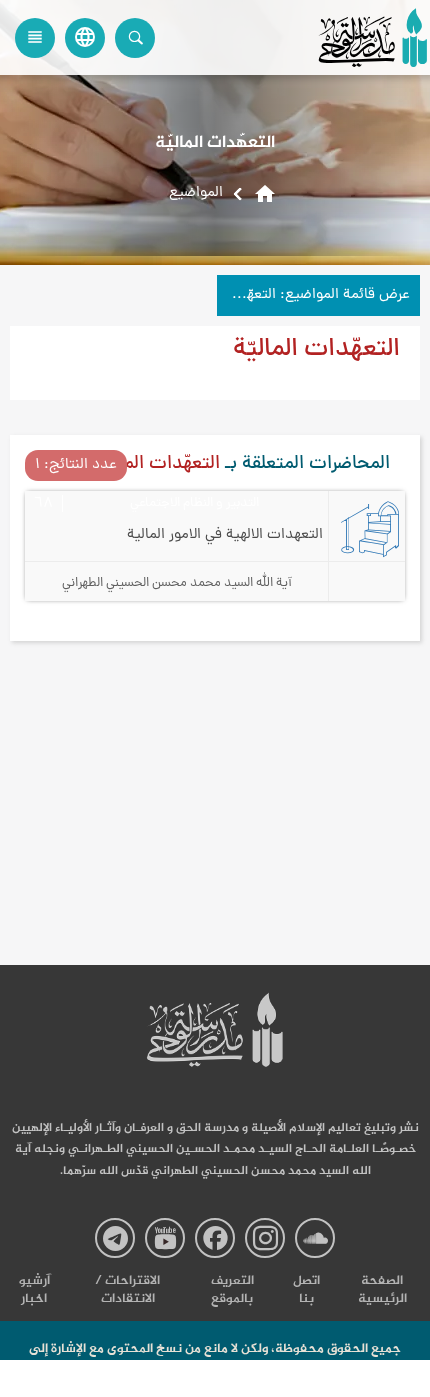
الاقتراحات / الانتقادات (127, 1290)
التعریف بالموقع (232, 1290)
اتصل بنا (306, 1290)
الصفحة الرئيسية (382, 1290)
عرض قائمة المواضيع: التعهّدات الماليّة (313, 295)
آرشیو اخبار (34, 1290)
